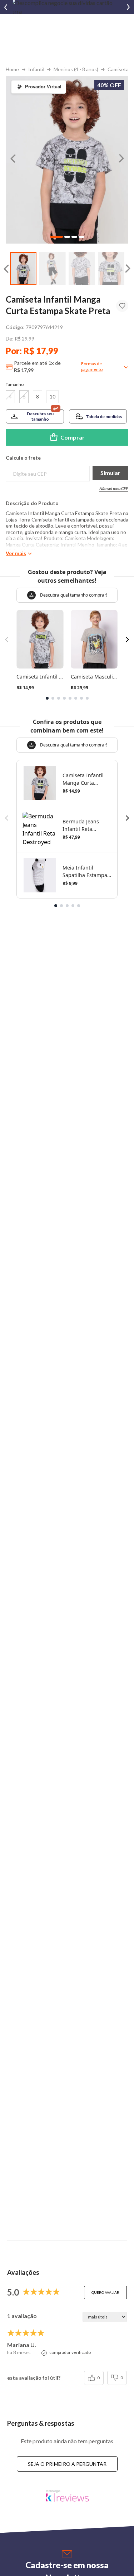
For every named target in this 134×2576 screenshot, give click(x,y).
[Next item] (128, 7)
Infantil (36, 69)
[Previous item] (6, 7)
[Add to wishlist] (122, 306)
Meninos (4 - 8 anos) (76, 69)
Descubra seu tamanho (40, 416)
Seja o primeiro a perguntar (67, 2464)
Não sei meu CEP (114, 488)
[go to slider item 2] (82, 269)
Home (12, 69)
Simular (110, 473)
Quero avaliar (105, 2292)
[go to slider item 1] (53, 269)
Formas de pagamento (92, 366)
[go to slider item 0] (23, 269)
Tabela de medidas (104, 417)
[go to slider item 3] (111, 269)
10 (53, 396)
